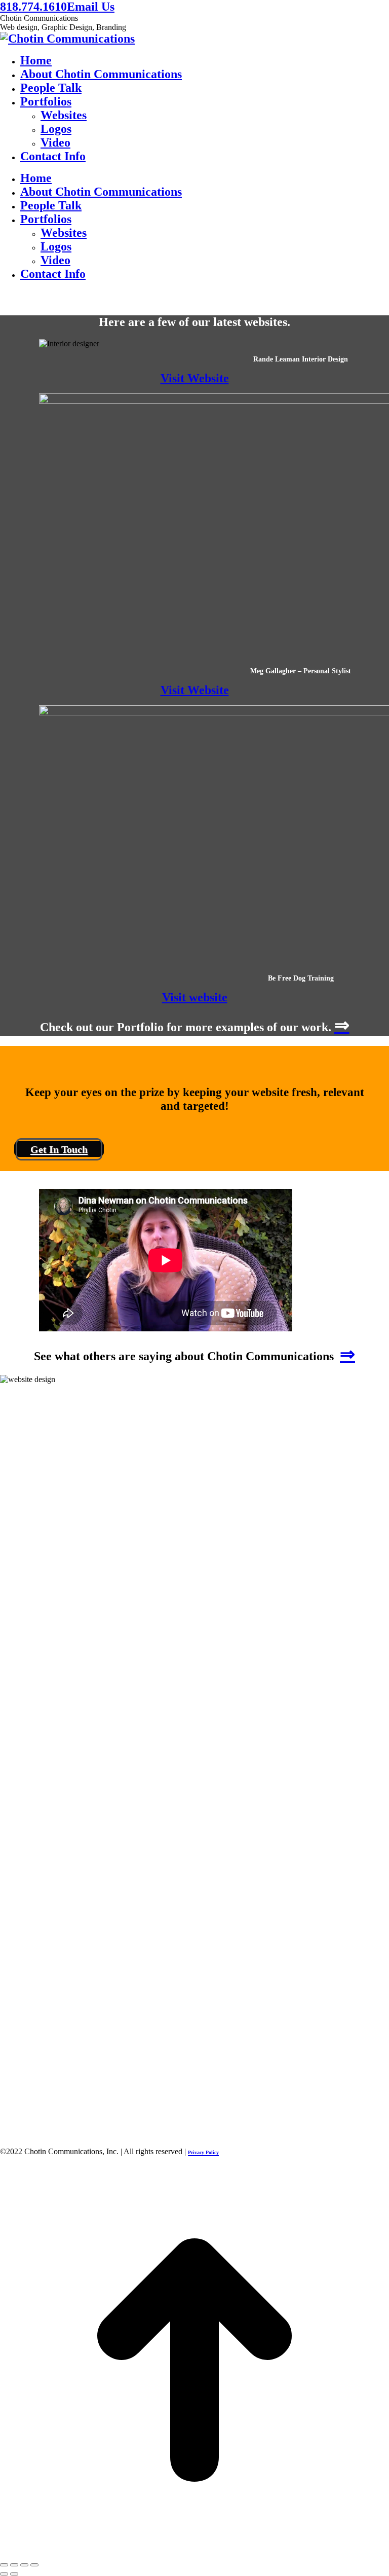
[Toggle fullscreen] (24, 2565)
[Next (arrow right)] (14, 2574)
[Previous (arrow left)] (4, 2574)
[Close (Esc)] (4, 2565)
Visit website (195, 997)
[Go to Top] (194, 2551)
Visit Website (195, 378)
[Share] (14, 2565)
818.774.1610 (33, 7)
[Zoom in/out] (34, 2565)
